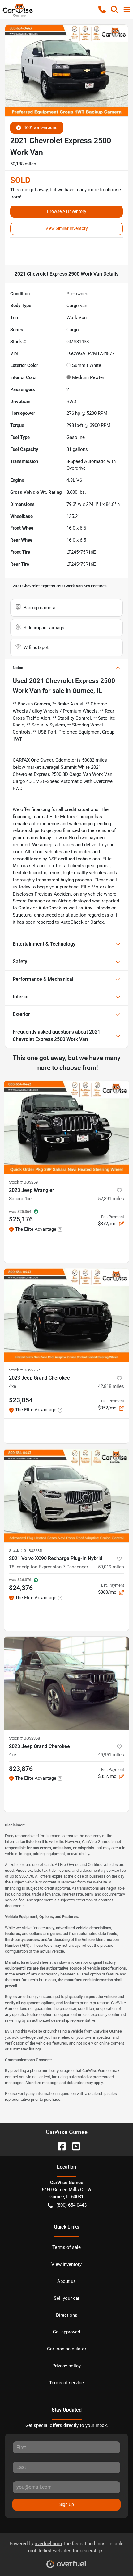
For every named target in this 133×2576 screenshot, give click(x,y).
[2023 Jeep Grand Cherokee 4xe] (66, 1315)
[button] (102, 10)
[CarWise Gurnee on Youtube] (74, 2146)
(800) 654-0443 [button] (71, 2205)
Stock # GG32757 (24, 1370)
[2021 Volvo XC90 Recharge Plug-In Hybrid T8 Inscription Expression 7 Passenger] (66, 1496)
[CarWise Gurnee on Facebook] (59, 2146)
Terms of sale (66, 2247)
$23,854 (21, 1400)
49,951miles (111, 1755)
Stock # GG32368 (24, 1738)
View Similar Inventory (67, 228)
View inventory (66, 2264)
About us (66, 2281)
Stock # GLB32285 (25, 1551)
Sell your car (67, 2298)
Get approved (66, 2332)
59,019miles (111, 1567)
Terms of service (66, 2383)
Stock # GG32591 (24, 1182)
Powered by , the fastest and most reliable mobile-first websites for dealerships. (66, 2547)
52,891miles (111, 1199)
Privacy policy (66, 2366)
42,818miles (111, 1386)
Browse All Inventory (67, 211)
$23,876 (21, 1769)
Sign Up (67, 2504)
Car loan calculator (67, 2349)
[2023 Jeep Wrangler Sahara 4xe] (66, 1127)
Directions (67, 2315)
